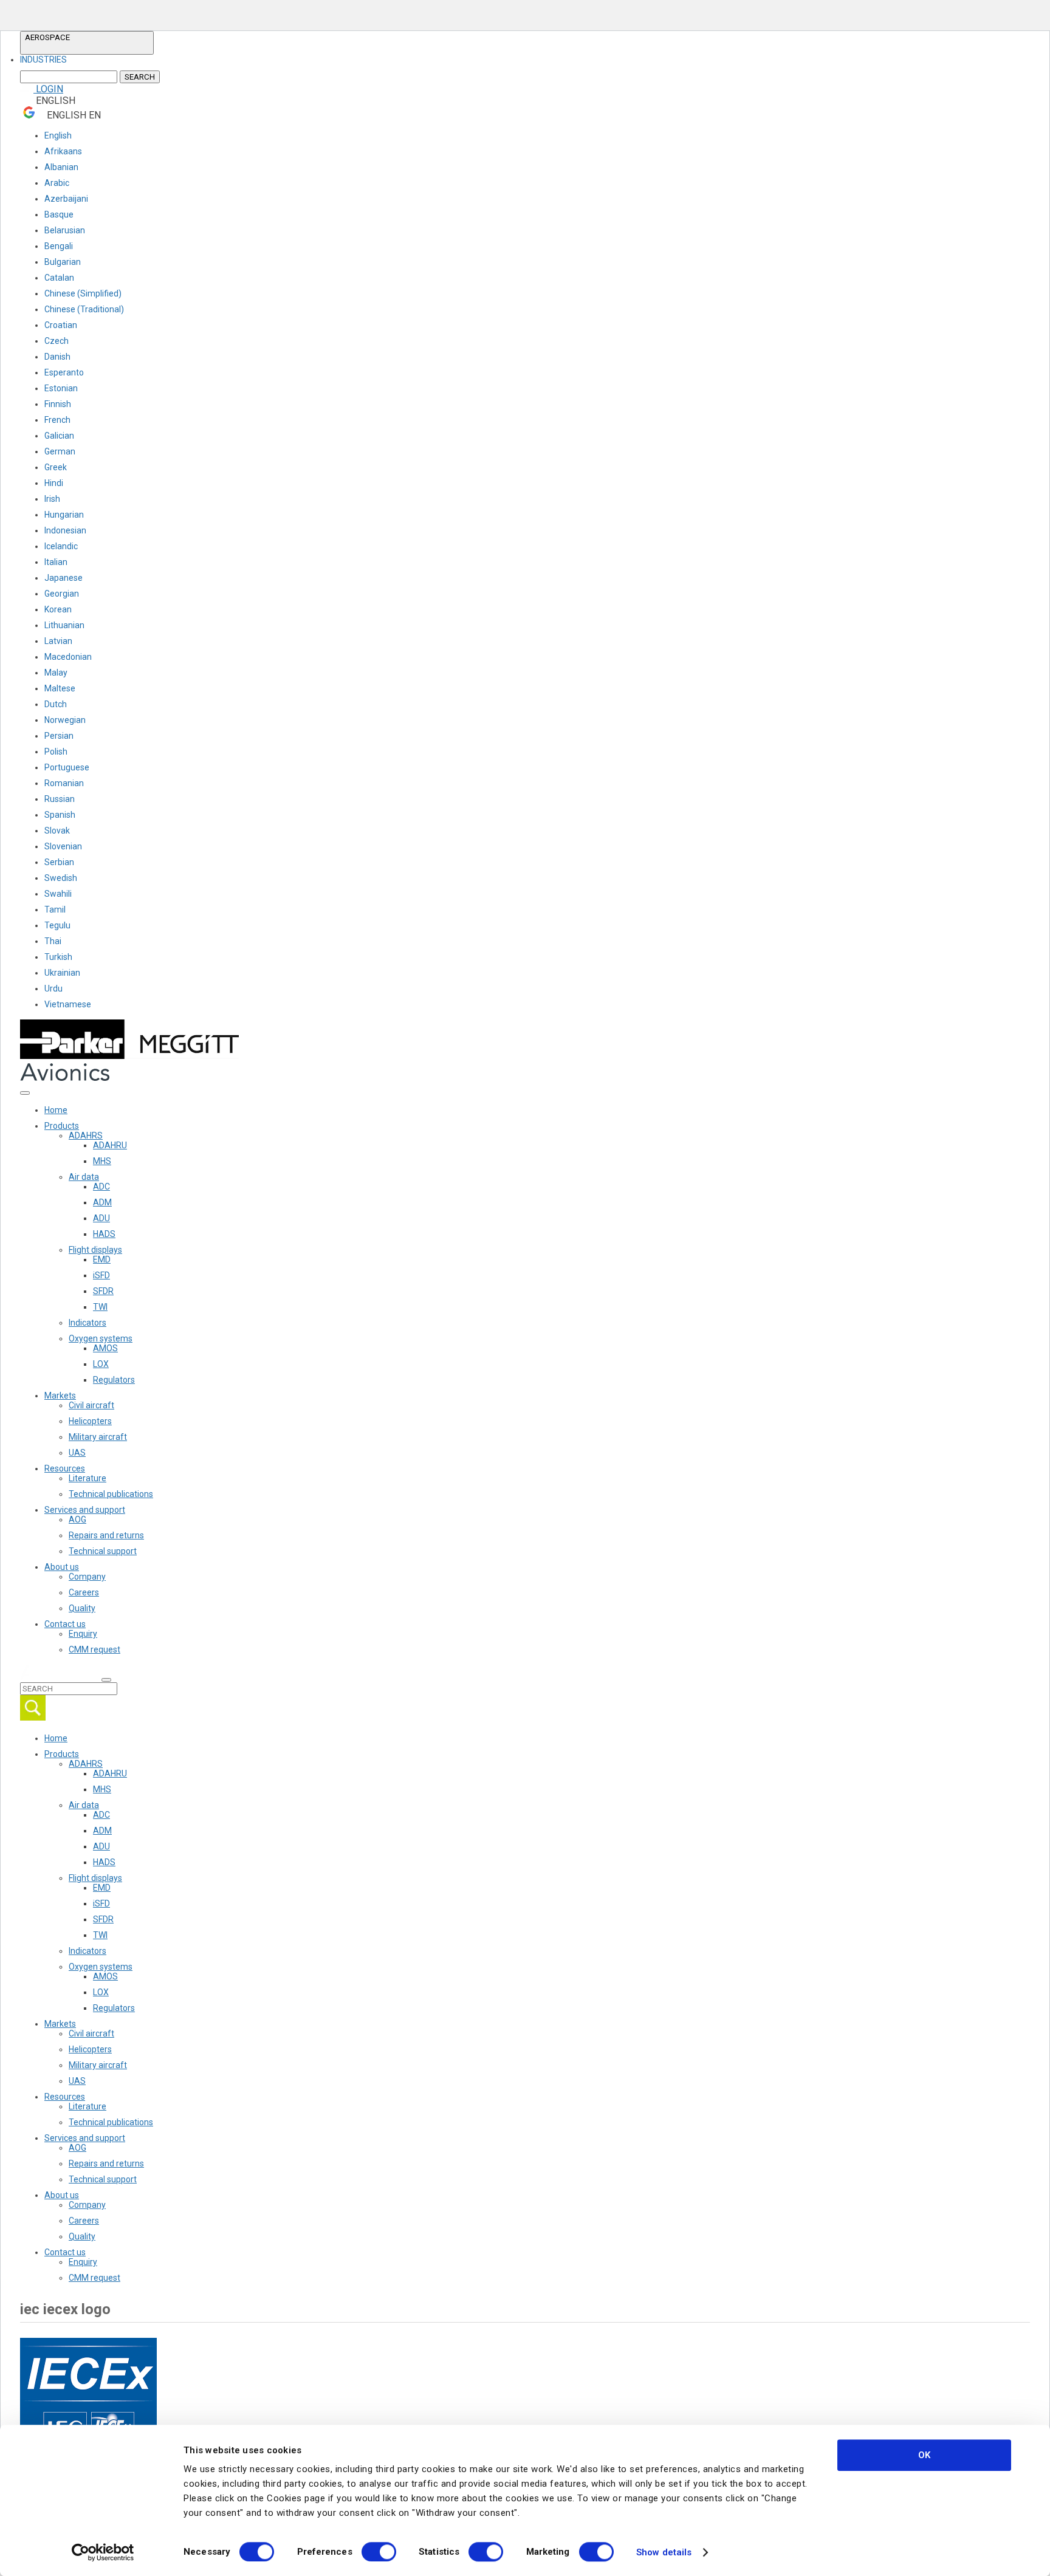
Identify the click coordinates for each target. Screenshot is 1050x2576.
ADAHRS (86, 1136)
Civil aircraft (91, 1405)
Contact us (65, 1624)
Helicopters (90, 1421)
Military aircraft (98, 1437)
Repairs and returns (106, 1535)
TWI (100, 1307)
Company (87, 1577)
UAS (77, 1453)
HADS (104, 1234)
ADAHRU (110, 1145)
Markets (60, 1396)
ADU (101, 1218)
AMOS (105, 1348)
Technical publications (111, 1494)
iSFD (101, 1275)
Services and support (85, 1510)
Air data (84, 1177)
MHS (102, 1161)
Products (62, 1126)
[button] (87, 43)
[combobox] (87, 60)
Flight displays (95, 1250)
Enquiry (83, 1634)
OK (924, 2455)
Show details (664, 2552)
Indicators (87, 1323)
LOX (101, 1364)
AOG (77, 1519)
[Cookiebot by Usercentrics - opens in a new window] (103, 2552)
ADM (102, 1202)
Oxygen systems (101, 1338)
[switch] (379, 2552)
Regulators (114, 1380)
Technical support (103, 1551)
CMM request (94, 1649)
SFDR (103, 1291)
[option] (43, 60)
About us (62, 1567)
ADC (101, 1187)
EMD (102, 1259)
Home (56, 1110)
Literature (87, 1478)
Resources (65, 1468)
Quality (82, 1608)
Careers (84, 1592)
